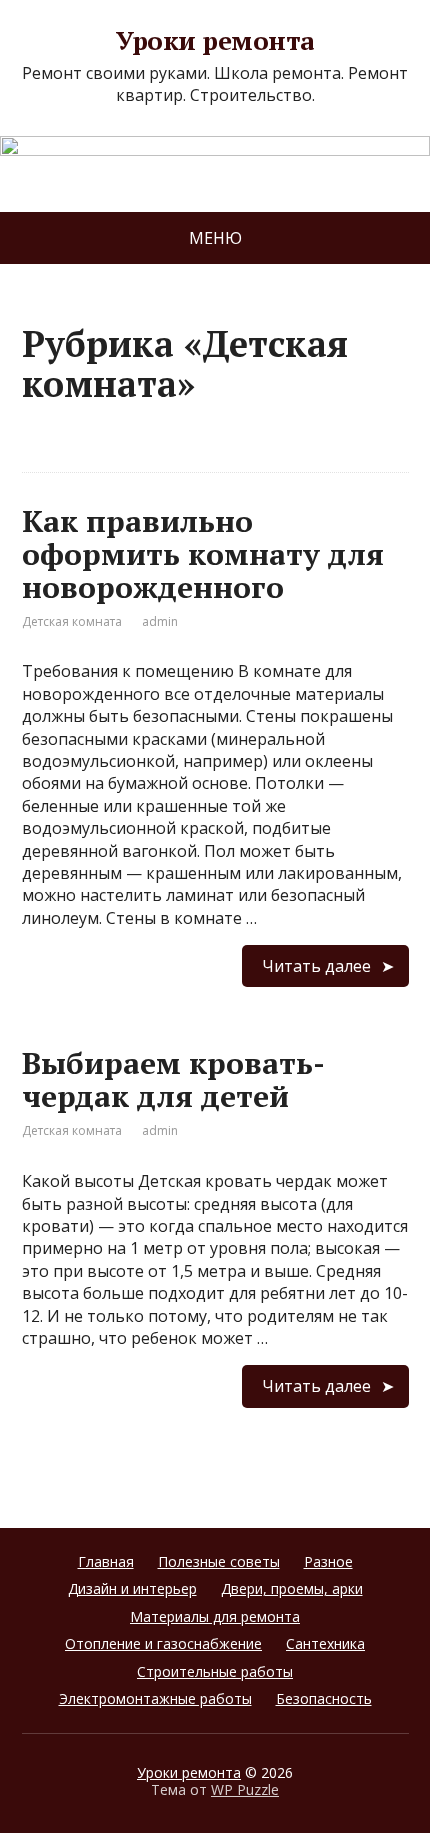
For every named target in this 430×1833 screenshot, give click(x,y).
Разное (328, 1561)
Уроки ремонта (214, 41)
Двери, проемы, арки (292, 1588)
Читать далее (316, 966)
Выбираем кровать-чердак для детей (173, 1079)
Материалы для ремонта (215, 1616)
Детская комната (72, 621)
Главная (106, 1561)
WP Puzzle (245, 1789)
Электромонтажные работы (155, 1698)
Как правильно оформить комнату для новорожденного (203, 554)
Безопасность (324, 1698)
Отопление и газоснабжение (163, 1643)
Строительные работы (215, 1671)
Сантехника (325, 1643)
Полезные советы (219, 1561)
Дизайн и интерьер (132, 1588)
